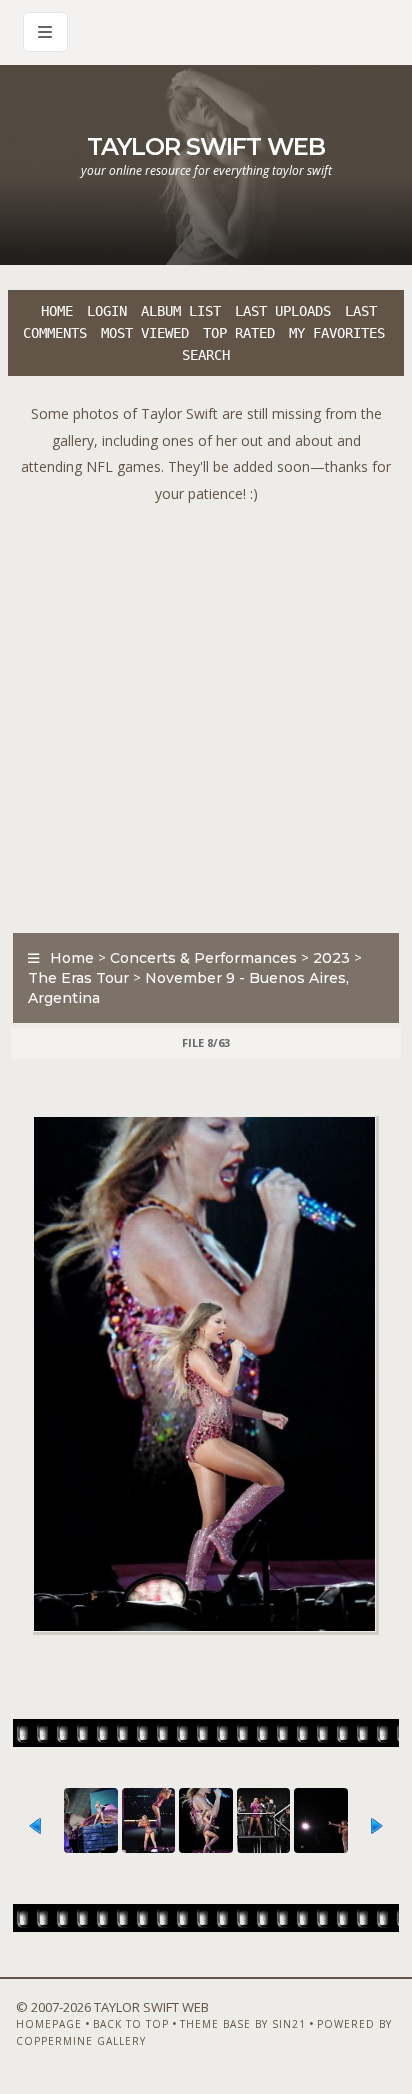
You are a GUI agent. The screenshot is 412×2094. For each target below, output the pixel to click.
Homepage (49, 2024)
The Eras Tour (78, 978)
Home (57, 311)
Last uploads (283, 311)
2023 (331, 958)
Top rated (239, 333)
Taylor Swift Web (206, 146)
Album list (181, 311)
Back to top (131, 2024)
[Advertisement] (206, 713)
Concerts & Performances (203, 958)
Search (206, 355)
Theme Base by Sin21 (243, 2024)
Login (107, 311)
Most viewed (145, 333)
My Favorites (337, 333)
